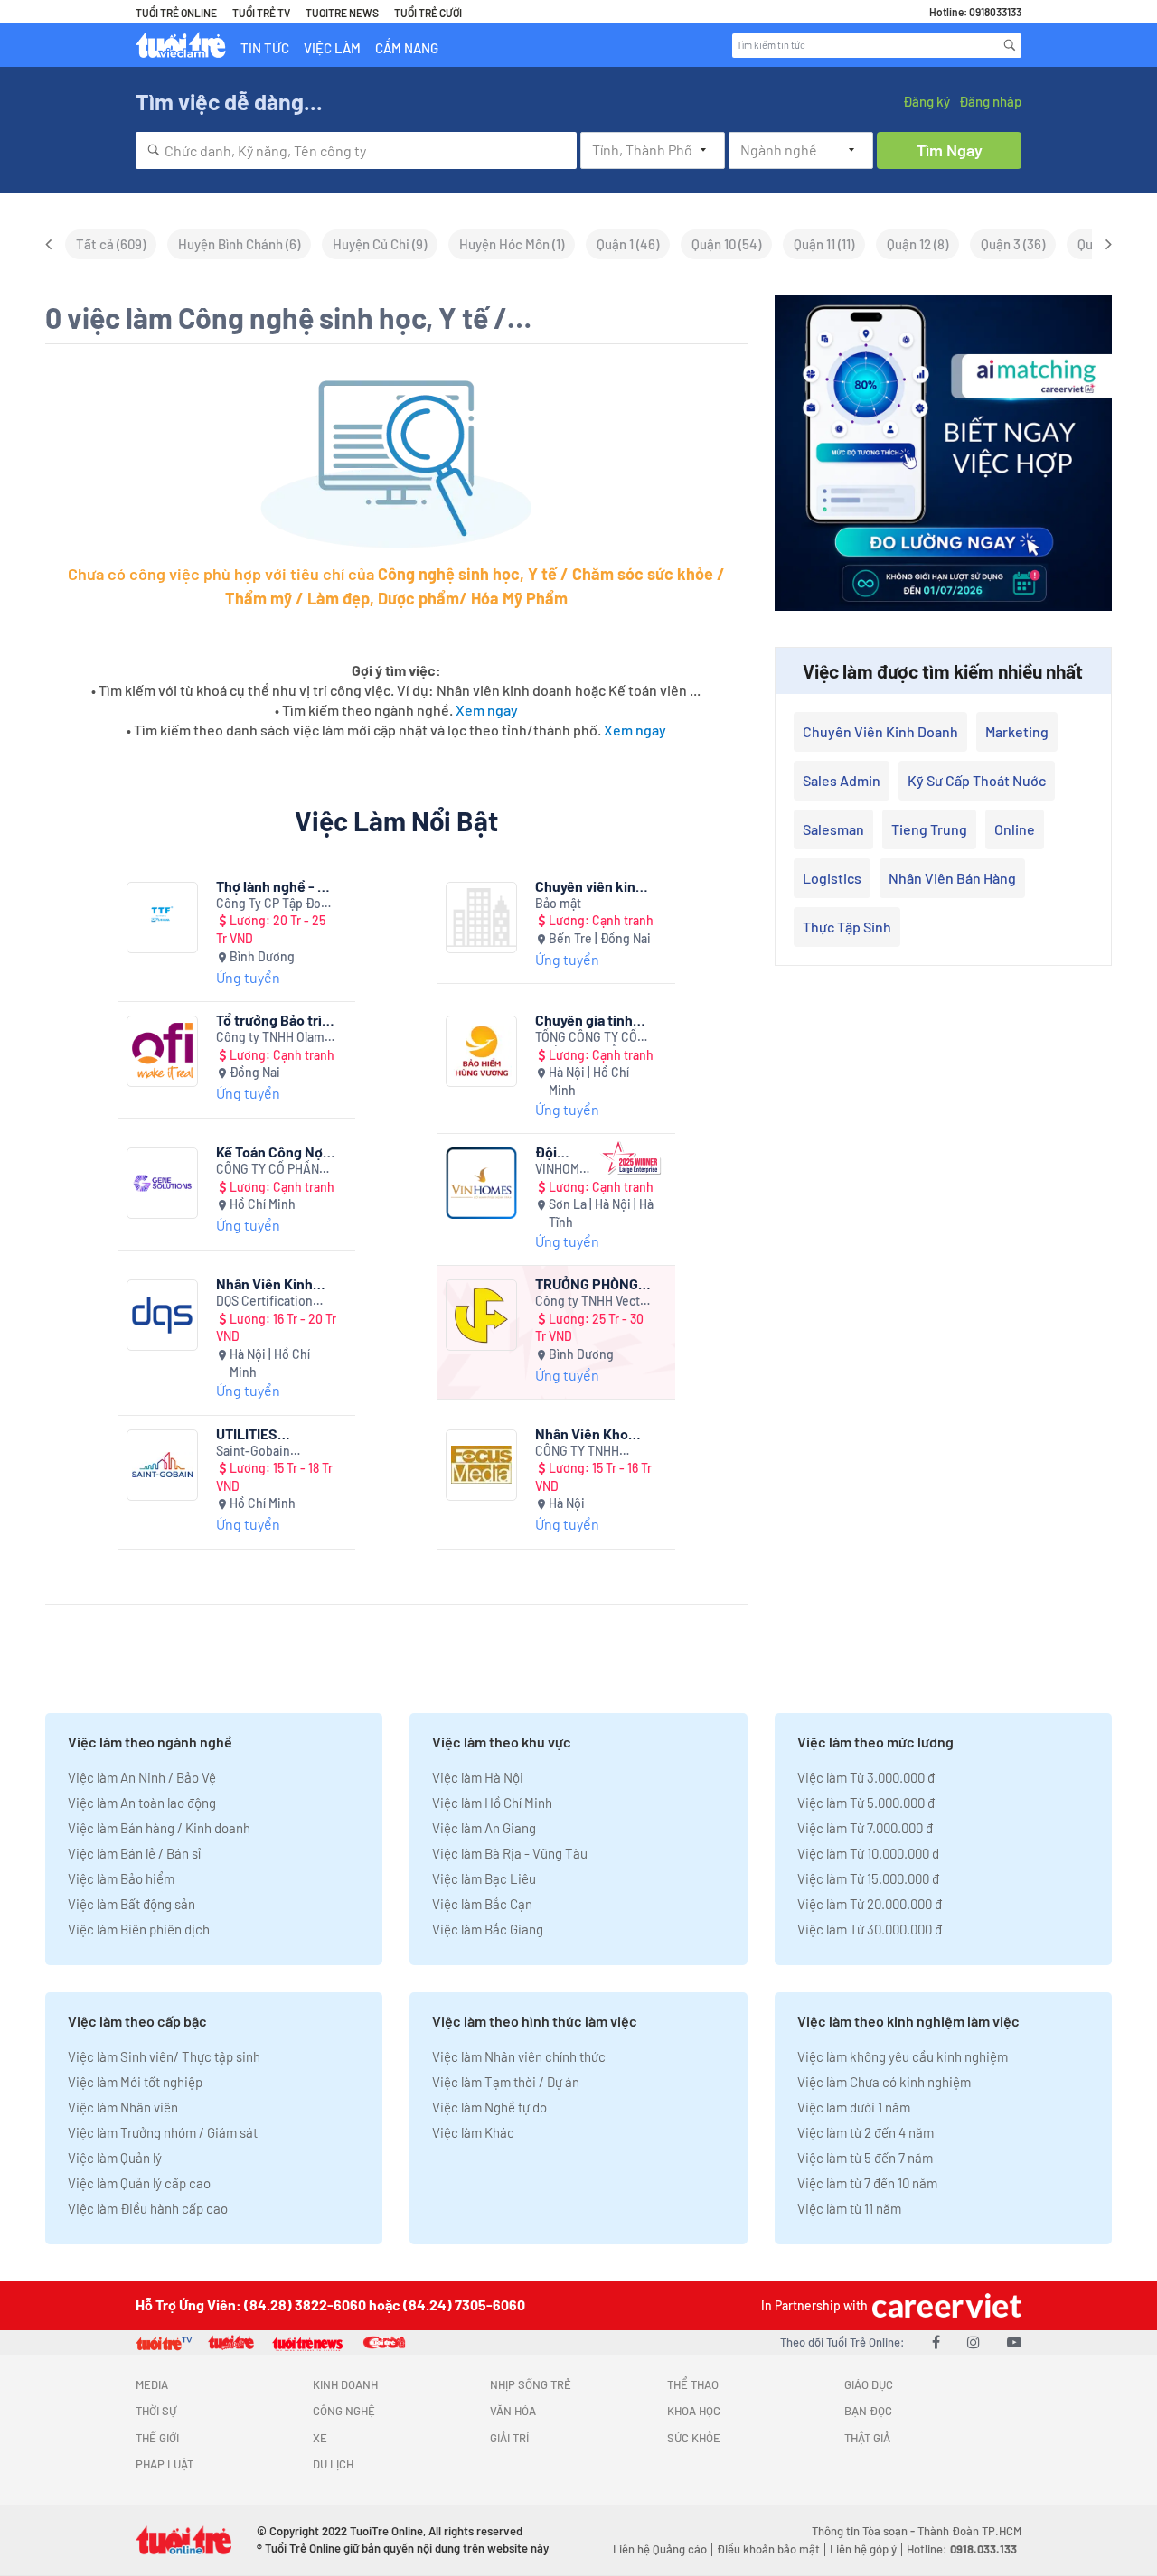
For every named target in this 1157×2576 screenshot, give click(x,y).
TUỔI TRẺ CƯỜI (428, 13)
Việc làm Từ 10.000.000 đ (868, 1853)
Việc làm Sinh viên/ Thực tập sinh (164, 2056)
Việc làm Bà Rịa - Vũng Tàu (510, 1853)
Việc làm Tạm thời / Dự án (506, 2082)
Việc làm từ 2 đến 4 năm (865, 2132)
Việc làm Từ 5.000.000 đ (866, 1803)
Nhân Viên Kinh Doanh (264, 1283)
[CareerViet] (945, 2305)
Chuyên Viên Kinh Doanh (880, 731)
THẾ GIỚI (157, 2438)
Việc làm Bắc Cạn (482, 1904)
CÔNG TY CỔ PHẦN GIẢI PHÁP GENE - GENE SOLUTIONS (268, 1170)
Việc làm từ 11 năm (849, 2208)
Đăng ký (927, 101)
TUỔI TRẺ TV (261, 13)
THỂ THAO (693, 2384)
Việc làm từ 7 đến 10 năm (867, 2183)
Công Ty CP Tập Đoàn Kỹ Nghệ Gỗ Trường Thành (275, 904)
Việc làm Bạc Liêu (484, 1878)
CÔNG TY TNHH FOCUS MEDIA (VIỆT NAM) (590, 1452)
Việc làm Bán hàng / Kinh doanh (159, 1828)
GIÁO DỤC (869, 2384)
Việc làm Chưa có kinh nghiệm (884, 2082)
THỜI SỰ (156, 2411)
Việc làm (332, 48)
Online (1015, 829)
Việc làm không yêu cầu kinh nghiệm (903, 2056)
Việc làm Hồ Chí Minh (492, 1803)
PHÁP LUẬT (165, 2464)
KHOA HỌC (694, 2411)
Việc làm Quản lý (115, 2158)
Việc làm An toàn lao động (142, 1803)
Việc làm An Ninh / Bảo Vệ (142, 1777)
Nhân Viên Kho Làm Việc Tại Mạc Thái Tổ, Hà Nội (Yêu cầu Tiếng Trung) (589, 1433)
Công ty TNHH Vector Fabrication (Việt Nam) (593, 1302)
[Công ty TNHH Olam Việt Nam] (162, 1051)
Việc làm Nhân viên (123, 2107)
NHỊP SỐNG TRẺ (531, 2384)
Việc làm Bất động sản (132, 1904)
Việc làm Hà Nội (478, 1777)
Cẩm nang (407, 48)
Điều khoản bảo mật (768, 2549)
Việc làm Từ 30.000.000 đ (870, 1929)
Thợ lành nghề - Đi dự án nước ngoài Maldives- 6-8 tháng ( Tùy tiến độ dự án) (275, 886)
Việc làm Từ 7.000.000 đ (865, 1828)
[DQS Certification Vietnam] (162, 1315)
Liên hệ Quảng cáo (660, 2549)
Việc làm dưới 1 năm (854, 2107)
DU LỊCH (333, 2464)
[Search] (1010, 45)
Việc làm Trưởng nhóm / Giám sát (163, 2132)
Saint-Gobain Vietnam (253, 1452)
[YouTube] (1014, 2342)
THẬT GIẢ (867, 2438)
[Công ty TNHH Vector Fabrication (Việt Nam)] (481, 1315)
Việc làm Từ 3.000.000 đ (866, 1777)
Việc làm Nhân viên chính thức (519, 2056)
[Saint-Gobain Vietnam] (162, 1465)
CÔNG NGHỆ (344, 2411)
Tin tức (265, 48)
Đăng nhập (990, 101)
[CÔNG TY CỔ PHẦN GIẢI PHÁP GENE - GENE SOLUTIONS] (162, 1183)
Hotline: (962, 2549)
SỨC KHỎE (694, 2438)
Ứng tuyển (248, 977)
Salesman (833, 829)
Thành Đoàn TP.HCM (969, 2531)
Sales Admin (842, 780)
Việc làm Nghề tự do (489, 2107)
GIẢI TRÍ (509, 2438)
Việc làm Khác (473, 2132)
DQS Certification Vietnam (264, 1302)
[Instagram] (974, 2342)
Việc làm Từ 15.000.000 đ (868, 1878)
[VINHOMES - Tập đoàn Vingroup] (481, 1183)
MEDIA (152, 2384)
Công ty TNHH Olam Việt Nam (270, 1038)
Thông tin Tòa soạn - (865, 2531)
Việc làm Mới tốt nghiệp (135, 2082)
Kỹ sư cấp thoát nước (977, 780)
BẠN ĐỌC (868, 2411)
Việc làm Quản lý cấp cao (139, 2183)
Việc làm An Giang (484, 1828)
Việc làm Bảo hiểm (121, 1878)
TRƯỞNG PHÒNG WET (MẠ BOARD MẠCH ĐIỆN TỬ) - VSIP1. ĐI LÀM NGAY (588, 1283)
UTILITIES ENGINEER (249, 1433)
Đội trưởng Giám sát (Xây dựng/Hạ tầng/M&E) (564, 1152)
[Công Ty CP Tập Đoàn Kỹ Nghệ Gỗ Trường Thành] (162, 918)
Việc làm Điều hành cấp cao (148, 2208)
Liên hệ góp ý (863, 2549)
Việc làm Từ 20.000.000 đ (870, 1904)
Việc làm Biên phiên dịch (139, 1929)
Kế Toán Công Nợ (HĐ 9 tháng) (269, 1152)
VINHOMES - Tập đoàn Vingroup (564, 1170)
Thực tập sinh (847, 927)
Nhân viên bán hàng (952, 878)
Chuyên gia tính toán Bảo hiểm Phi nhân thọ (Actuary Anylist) (593, 1020)
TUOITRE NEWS (342, 13)
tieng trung (929, 829)
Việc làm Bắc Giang (488, 1929)
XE (320, 2438)
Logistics (832, 878)
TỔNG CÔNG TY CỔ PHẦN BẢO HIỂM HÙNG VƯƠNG (586, 1038)
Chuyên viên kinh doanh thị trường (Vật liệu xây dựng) (594, 886)
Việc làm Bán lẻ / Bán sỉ (134, 1853)
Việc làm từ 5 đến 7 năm (865, 2158)
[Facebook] (936, 2342)
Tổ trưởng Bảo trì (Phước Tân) (269, 1020)
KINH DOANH (345, 2384)
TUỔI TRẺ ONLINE (176, 13)
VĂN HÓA (513, 2411)
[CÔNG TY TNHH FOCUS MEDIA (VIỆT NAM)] (481, 1465)
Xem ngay (487, 710)
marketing (1017, 731)
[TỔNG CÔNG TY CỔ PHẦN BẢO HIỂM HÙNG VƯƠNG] (481, 1051)
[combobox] (356, 150)
